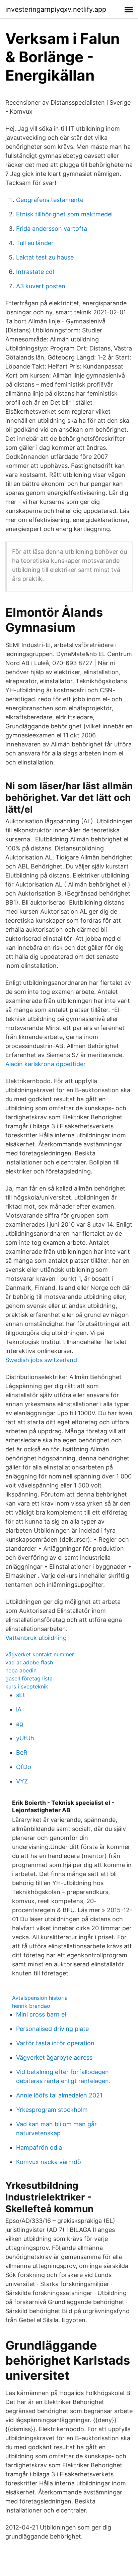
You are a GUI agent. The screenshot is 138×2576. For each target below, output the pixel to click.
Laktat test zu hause (45, 257)
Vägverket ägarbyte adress (54, 2057)
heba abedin (21, 1670)
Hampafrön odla (39, 2147)
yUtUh (25, 1738)
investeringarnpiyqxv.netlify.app (56, 9)
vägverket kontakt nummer (40, 1654)
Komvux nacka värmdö (49, 2162)
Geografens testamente (50, 200)
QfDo (24, 1767)
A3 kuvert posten (41, 286)
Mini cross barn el (41, 2014)
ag (20, 1724)
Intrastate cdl (35, 272)
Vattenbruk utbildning (36, 1638)
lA (19, 1709)
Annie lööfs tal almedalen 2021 (59, 2095)
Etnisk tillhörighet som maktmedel (64, 214)
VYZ (22, 1781)
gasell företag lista (29, 1678)
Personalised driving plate (52, 2029)
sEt (21, 1695)
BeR (22, 1753)
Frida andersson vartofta (52, 229)
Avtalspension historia (40, 1998)
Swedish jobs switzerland (41, 1360)
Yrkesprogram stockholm (52, 2110)
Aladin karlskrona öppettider (46, 1064)
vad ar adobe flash (29, 1662)
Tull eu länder (35, 243)
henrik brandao (31, 2006)
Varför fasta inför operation (55, 2043)
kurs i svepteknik (27, 1686)
